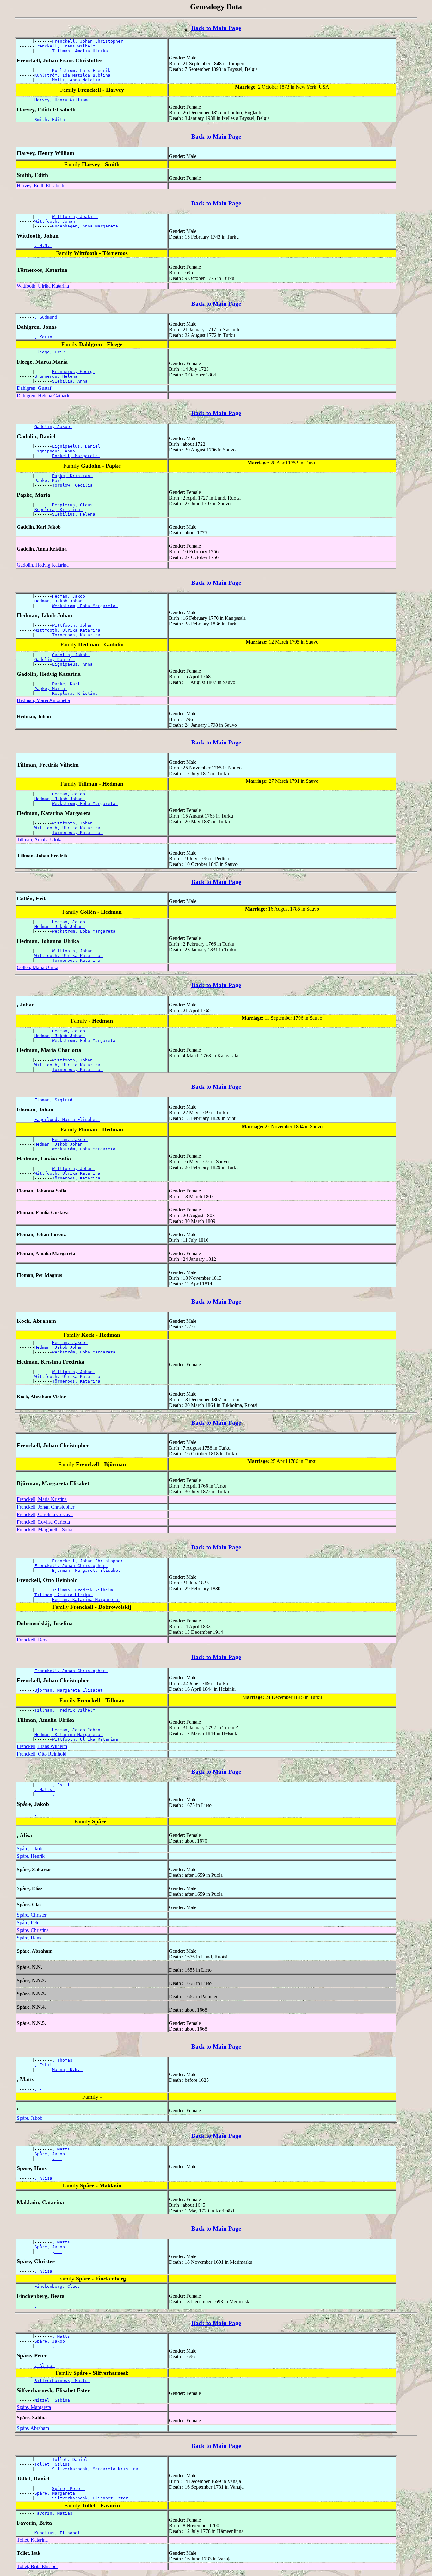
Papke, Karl (50, 480)
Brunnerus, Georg (74, 372)
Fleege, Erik (51, 352)
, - (57, 1794)
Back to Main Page (216, 28)
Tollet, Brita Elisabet (37, 2566)
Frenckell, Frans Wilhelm (66, 46)
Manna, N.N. (67, 2070)
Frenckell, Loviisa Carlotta (43, 1522)
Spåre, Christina (33, 1930)
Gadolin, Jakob (53, 427)
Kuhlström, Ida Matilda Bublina (74, 75)
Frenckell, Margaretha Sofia (45, 1530)
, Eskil (62, 1785)
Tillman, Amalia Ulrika (81, 51)
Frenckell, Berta (33, 1640)
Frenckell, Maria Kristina (42, 1499)
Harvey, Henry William (62, 100)
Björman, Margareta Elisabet (88, 1570)
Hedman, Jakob (70, 596)
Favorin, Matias (55, 2513)
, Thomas (64, 2060)
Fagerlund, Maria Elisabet (67, 1120)
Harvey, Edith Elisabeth (40, 186)
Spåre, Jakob (30, 1848)
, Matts (45, 1790)
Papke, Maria (51, 689)
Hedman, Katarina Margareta (86, 1599)
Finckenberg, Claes (59, 2286)
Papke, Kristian (72, 476)
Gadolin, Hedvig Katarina (43, 565)
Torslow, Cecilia (74, 485)
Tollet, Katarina (32, 2540)
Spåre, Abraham (33, 2428)
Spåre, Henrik (31, 1856)
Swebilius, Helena (75, 514)
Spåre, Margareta (34, 2407)
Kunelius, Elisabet (59, 2533)
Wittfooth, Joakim (75, 217)
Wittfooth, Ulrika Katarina (43, 286)
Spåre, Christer (32, 1915)
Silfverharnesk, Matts (62, 2381)
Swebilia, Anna (71, 381)
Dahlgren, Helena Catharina (45, 396)
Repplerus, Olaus (74, 505)
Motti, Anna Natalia (77, 80)
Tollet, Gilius (53, 2464)
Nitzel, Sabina (53, 2400)
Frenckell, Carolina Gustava (45, 1514)
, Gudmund (47, 317)
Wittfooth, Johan (56, 221)
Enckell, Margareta (76, 456)
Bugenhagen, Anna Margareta (86, 226)
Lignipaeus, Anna (56, 451)
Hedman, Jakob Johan (60, 601)
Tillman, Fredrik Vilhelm (84, 1590)
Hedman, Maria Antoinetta (43, 700)
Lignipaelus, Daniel (77, 446)
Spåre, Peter (29, 1923)
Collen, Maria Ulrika (37, 967)
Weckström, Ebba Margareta (85, 606)
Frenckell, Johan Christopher (89, 41)
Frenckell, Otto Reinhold (42, 1754)
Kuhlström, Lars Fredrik (83, 70)
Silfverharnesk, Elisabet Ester (91, 2498)
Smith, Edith (51, 119)
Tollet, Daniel (71, 2459)
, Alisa (45, 2178)
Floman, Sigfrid (55, 1100)
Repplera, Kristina (59, 510)
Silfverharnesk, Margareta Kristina (96, 2469)
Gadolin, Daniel (55, 660)
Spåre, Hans (29, 1938)
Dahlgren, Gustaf (34, 388)
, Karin (45, 337)
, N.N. (43, 246)
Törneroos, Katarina (77, 635)
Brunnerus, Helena (57, 376)
